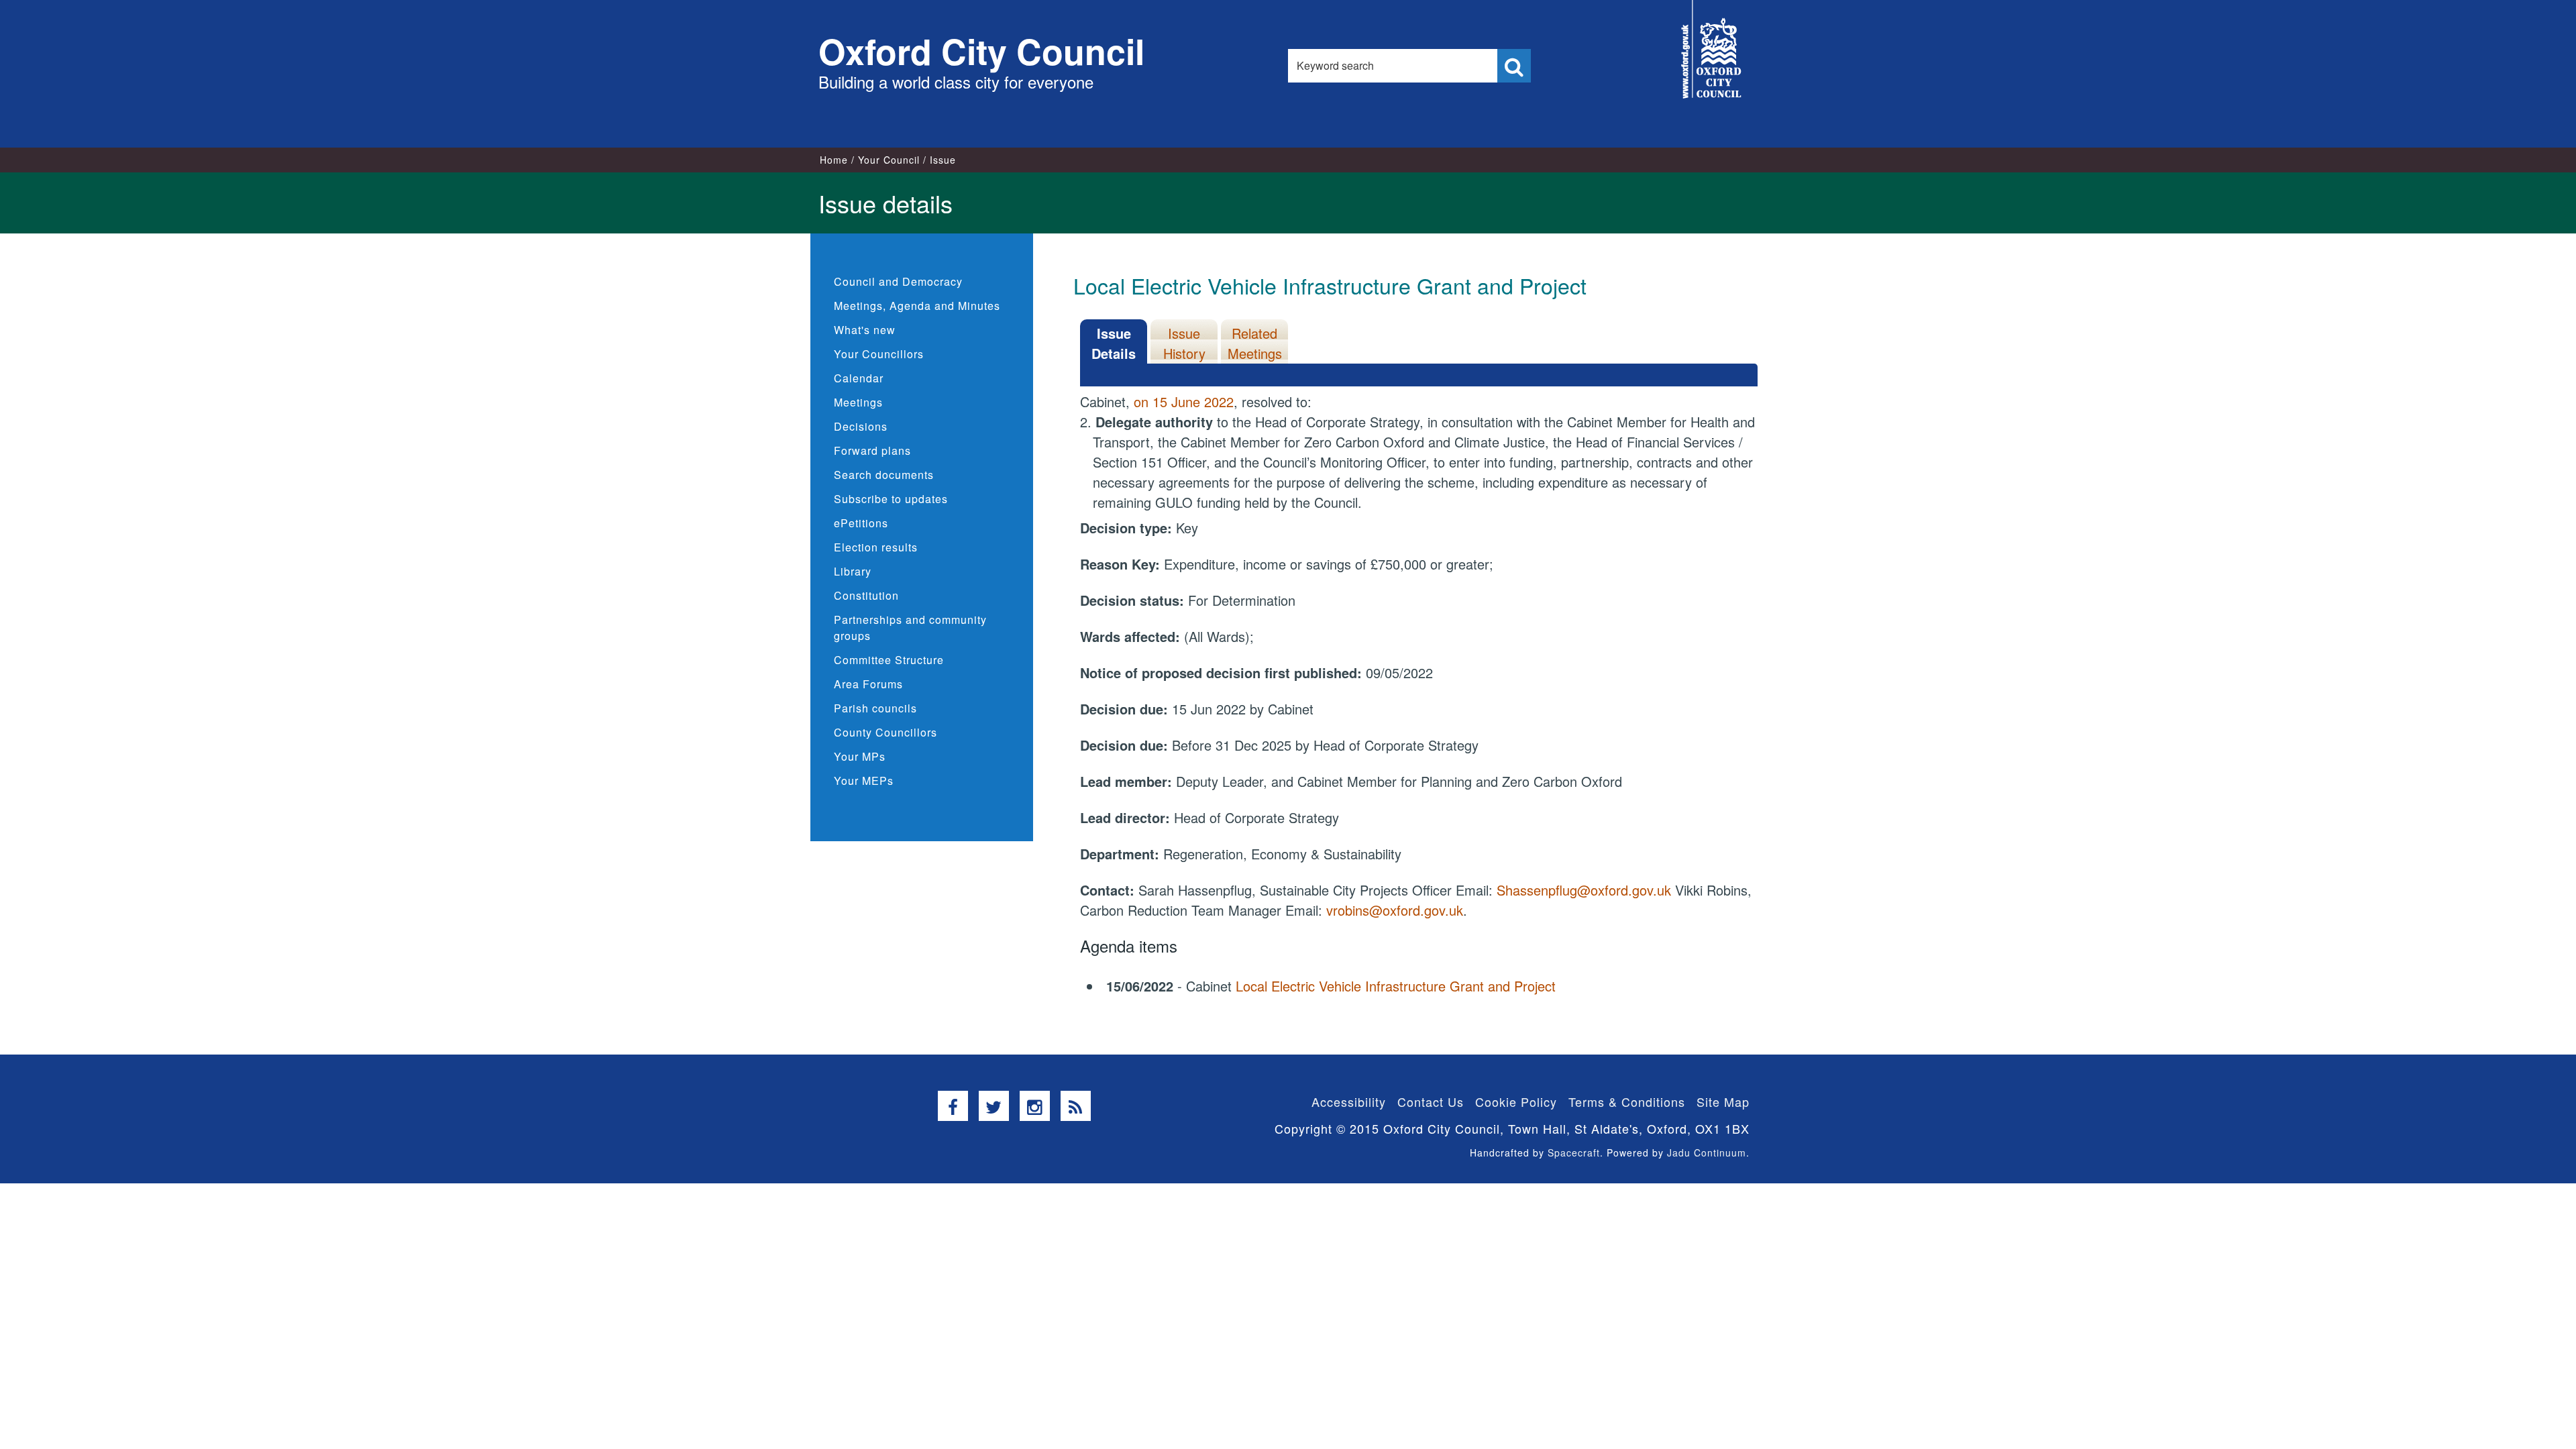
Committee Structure (889, 660)
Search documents (884, 475)
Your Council (889, 160)
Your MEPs (864, 781)
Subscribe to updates (891, 499)
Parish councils (875, 708)
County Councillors (885, 732)
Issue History (1184, 343)
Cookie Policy (1516, 1102)
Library (853, 571)
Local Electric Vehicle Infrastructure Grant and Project (1396, 986)
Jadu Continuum (1707, 1152)
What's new (865, 330)
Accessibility (1349, 1102)
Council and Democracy (898, 281)
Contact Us (1431, 1102)
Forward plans (872, 450)
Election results (876, 547)
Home (834, 160)
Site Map (1723, 1102)
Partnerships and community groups (910, 628)
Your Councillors (879, 354)
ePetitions (861, 523)
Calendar (859, 378)
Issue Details (1114, 343)
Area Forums (868, 684)
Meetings (858, 402)
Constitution (866, 595)
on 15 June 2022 (1184, 401)
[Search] (1514, 66)
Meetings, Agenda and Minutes (917, 306)
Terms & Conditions (1627, 1102)
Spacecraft (1574, 1152)
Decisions (861, 426)
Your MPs (860, 756)
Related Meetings (1255, 343)
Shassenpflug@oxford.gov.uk (1584, 890)
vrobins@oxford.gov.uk (1395, 910)
